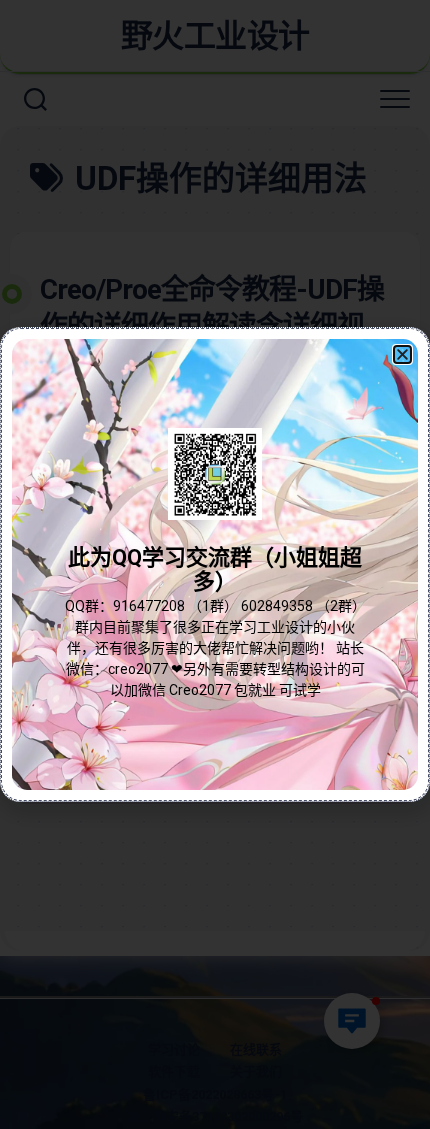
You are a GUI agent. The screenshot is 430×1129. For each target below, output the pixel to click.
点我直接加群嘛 (215, 608)
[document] (215, 564)
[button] (402, 354)
